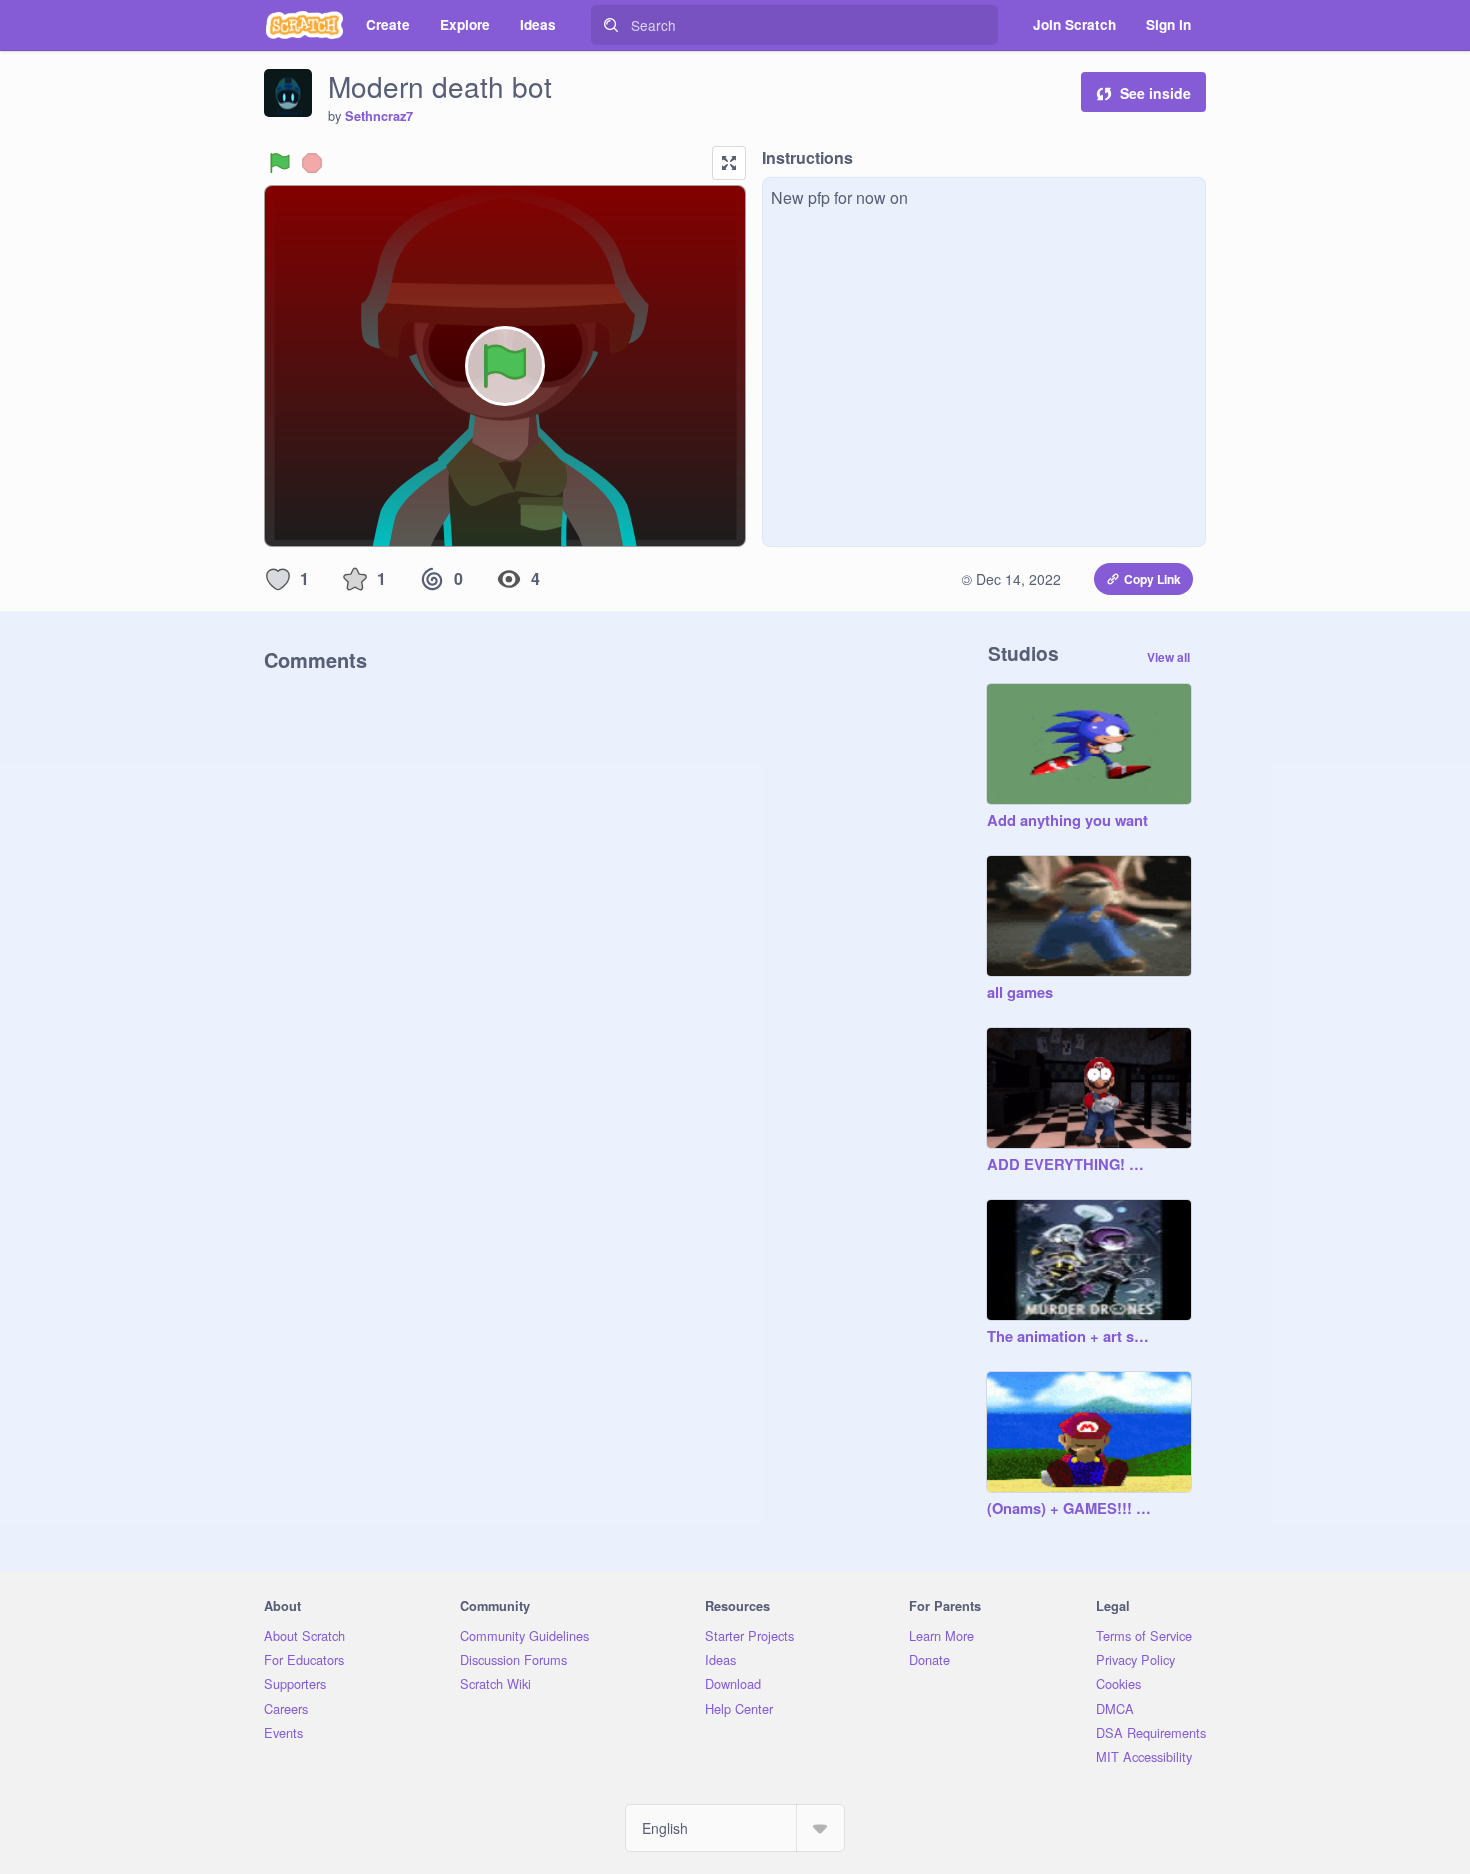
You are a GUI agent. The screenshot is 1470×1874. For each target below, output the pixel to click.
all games (1020, 993)
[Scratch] (304, 25)
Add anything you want (1067, 821)
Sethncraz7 (379, 116)
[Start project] (280, 163)
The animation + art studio (1069, 1337)
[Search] (611, 25)
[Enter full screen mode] (729, 163)
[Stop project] (312, 163)
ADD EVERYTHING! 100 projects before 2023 (1069, 1165)
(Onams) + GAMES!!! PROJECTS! (1069, 1509)
